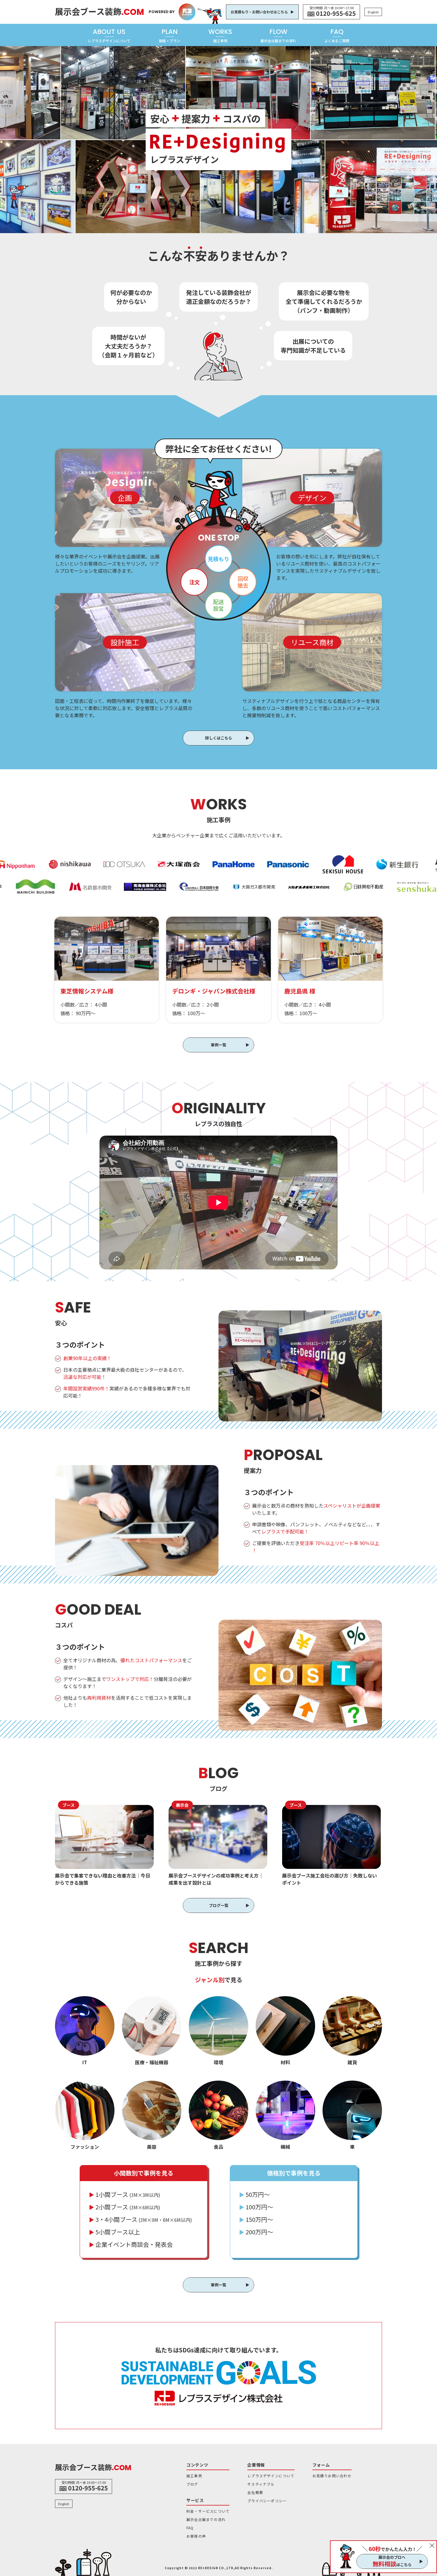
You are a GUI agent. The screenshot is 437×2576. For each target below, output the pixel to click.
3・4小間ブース (140, 2219)
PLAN (169, 35)
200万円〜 (256, 2232)
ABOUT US (109, 35)
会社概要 (255, 2492)
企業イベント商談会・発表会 (131, 2244)
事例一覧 (218, 1045)
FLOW (278, 35)
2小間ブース (125, 2207)
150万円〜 (256, 2219)
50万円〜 (254, 2194)
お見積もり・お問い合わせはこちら (259, 12)
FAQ (337, 35)
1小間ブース (125, 2194)
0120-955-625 (336, 13)
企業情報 (256, 2465)
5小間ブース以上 (114, 2232)
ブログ (192, 2484)
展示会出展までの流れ (206, 2519)
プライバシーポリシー (267, 2501)
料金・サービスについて (208, 2511)
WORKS (220, 35)
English (373, 12)
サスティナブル (261, 2484)
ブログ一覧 (219, 1905)
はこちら (392, 2564)
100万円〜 (256, 2207)
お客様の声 (196, 2536)
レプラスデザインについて (271, 2476)
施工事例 (194, 2476)
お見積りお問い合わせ (332, 2476)
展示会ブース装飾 (100, 11)
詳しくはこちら (219, 738)
